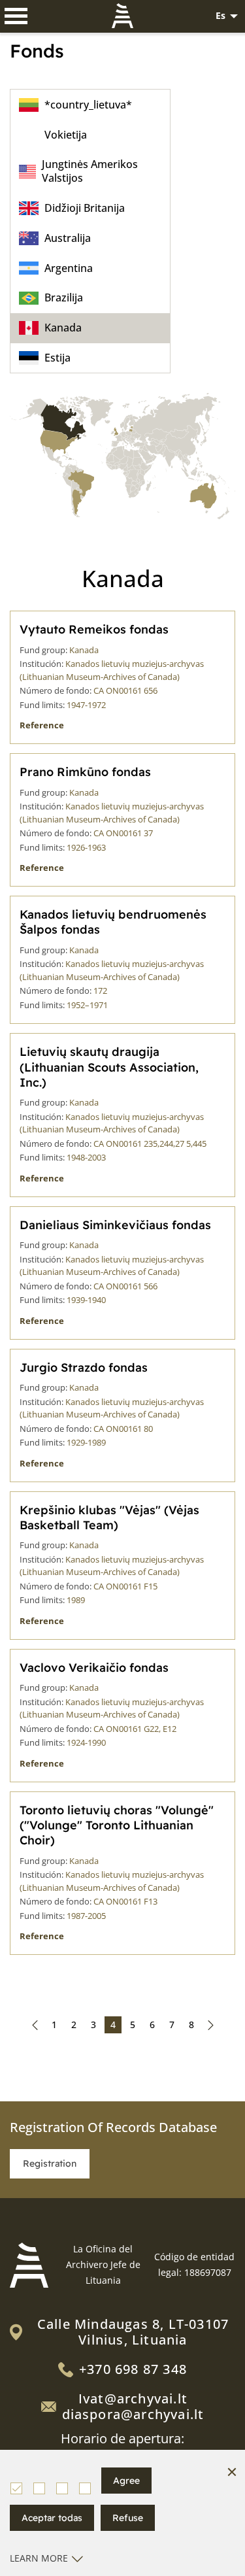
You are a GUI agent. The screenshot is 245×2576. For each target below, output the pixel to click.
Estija (57, 358)
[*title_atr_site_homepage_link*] (29, 2265)
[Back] (35, 2025)
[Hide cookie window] (232, 2473)
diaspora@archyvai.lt (133, 2414)
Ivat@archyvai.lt (133, 2398)
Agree (126, 2481)
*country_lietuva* (88, 105)
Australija (68, 238)
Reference (42, 725)
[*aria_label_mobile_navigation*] (16, 16)
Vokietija (66, 135)
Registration (50, 2163)
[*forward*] (211, 2025)
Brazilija (64, 297)
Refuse (128, 2518)
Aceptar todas (52, 2518)
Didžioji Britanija (85, 208)
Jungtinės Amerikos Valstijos (90, 171)
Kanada (63, 328)
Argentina (69, 268)
